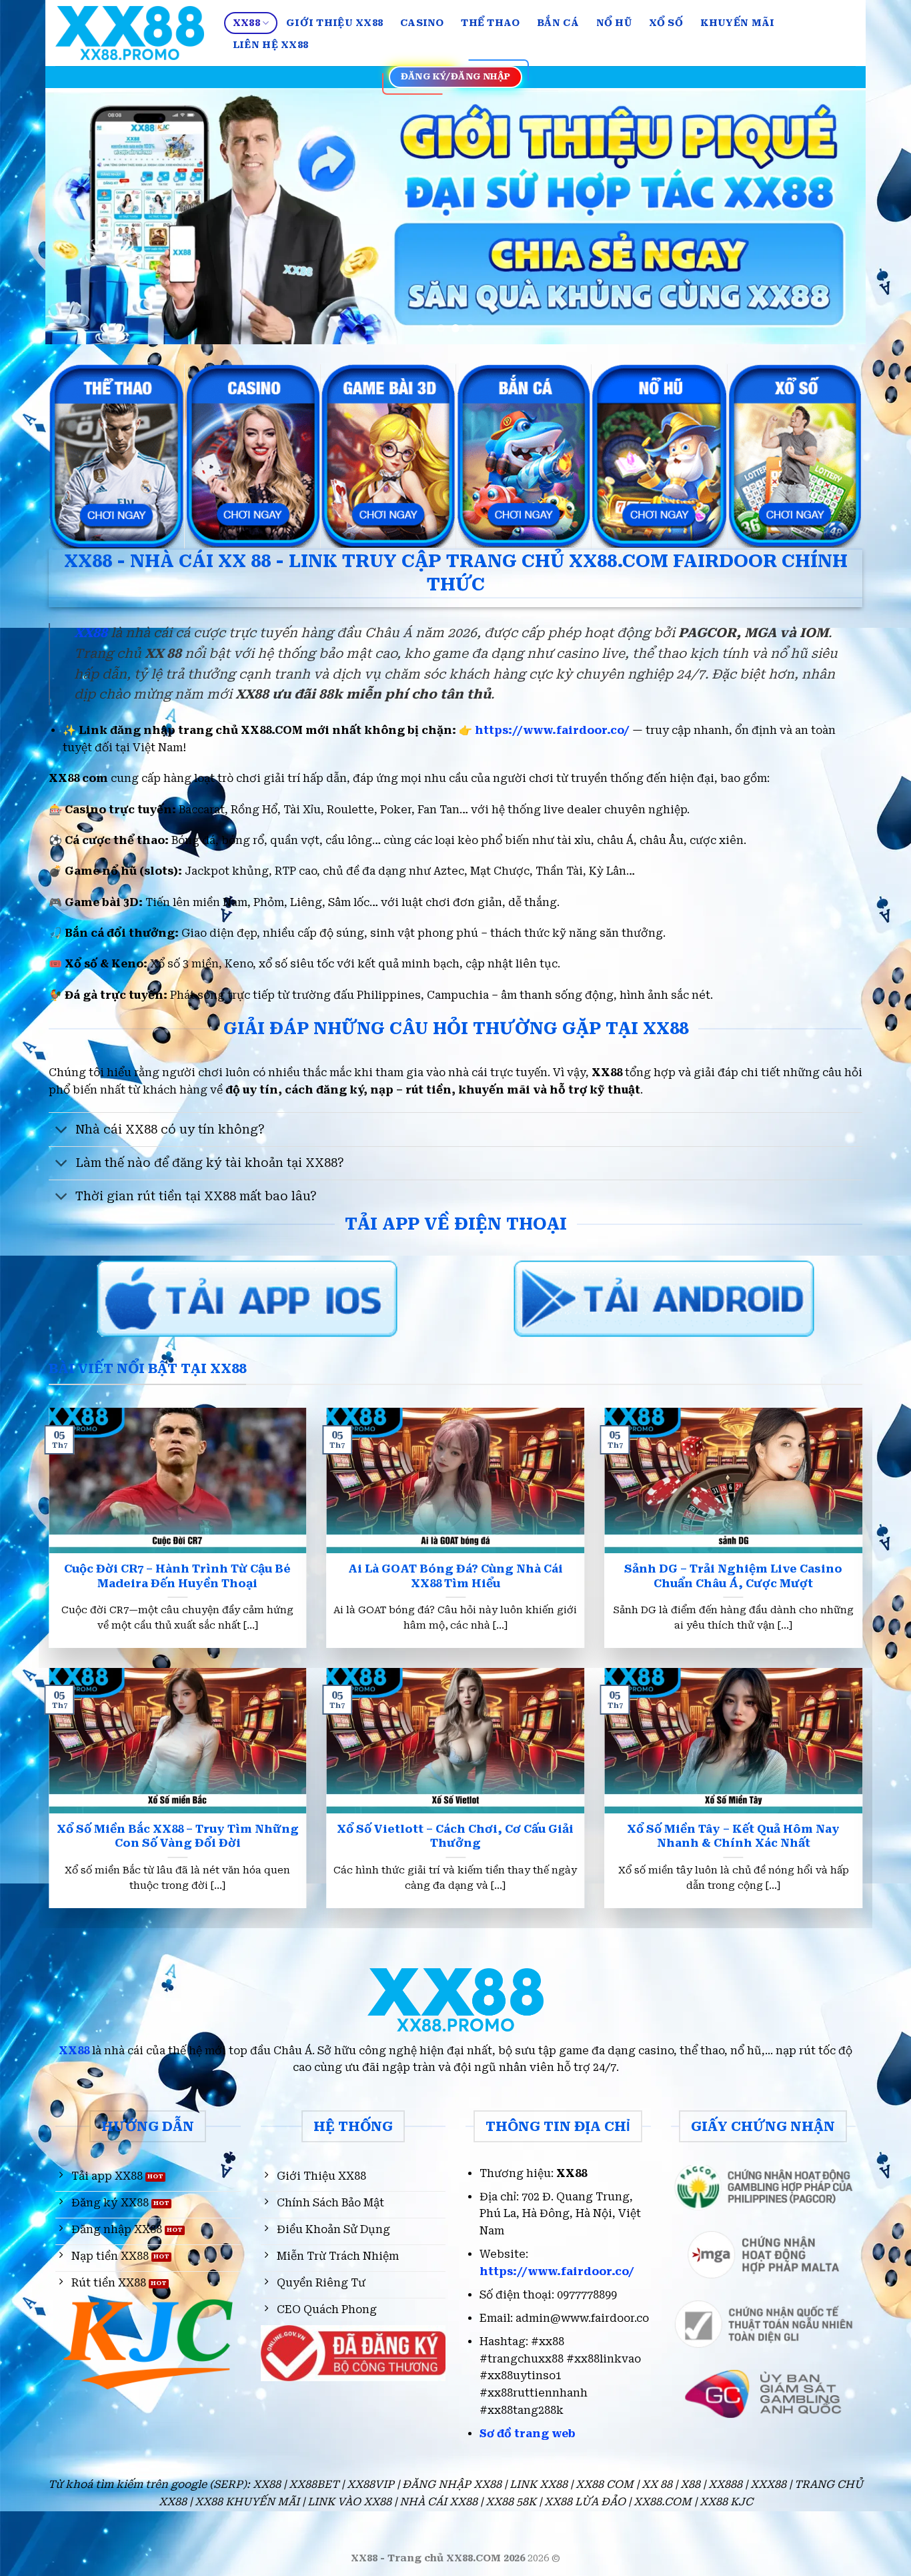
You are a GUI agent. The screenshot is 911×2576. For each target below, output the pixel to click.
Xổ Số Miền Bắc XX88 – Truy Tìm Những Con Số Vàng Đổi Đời (178, 1836)
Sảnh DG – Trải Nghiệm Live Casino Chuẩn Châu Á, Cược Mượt (733, 1576)
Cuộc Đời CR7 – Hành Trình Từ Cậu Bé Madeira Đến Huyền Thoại (177, 1576)
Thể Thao (490, 23)
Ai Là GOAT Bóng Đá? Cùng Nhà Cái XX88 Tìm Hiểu (455, 1576)
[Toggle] (62, 1131)
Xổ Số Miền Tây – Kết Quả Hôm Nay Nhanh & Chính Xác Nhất (733, 1836)
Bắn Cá (558, 23)
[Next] (832, 217)
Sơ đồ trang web (528, 2434)
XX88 (246, 23)
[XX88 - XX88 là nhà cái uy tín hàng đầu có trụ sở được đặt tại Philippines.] (130, 33)
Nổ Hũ (614, 23)
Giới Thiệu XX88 (334, 23)
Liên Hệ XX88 (270, 45)
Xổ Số (666, 23)
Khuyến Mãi (738, 23)
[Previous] (79, 217)
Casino (422, 23)
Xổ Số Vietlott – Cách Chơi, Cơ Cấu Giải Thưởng (455, 1836)
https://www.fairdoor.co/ (552, 730)
